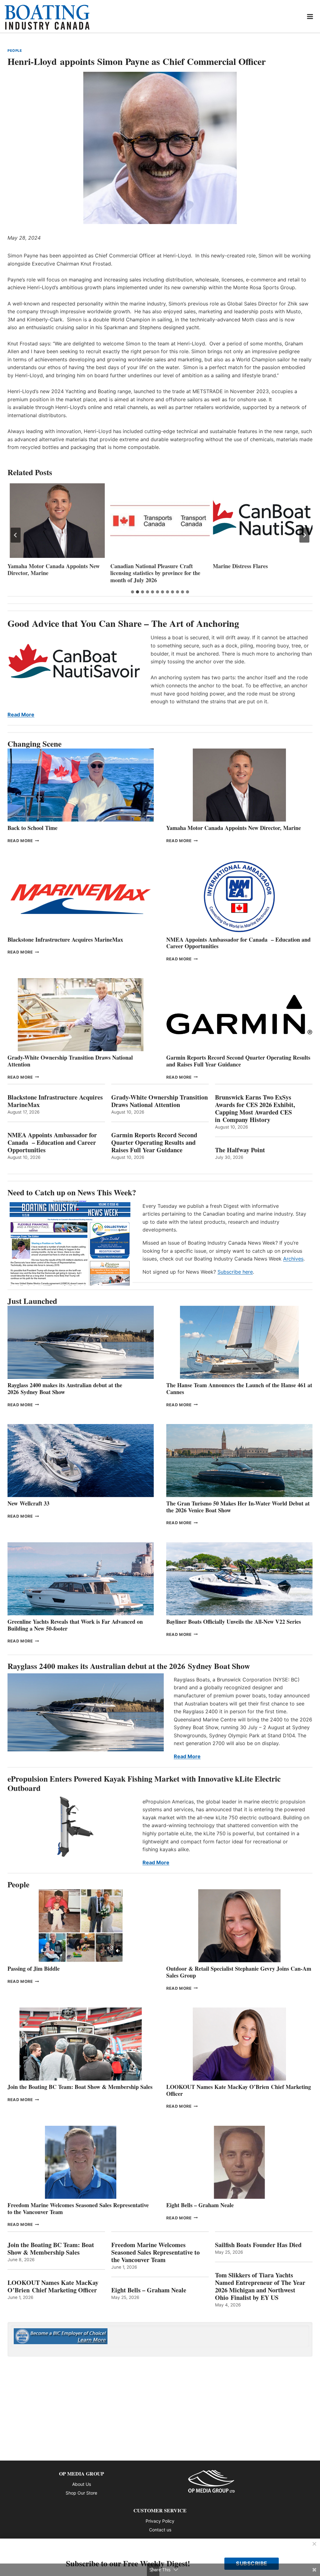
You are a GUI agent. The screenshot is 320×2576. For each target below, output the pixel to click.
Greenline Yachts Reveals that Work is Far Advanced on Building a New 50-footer (75, 1625)
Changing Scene (35, 744)
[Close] (314, 2544)
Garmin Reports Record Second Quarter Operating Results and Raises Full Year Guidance (238, 1061)
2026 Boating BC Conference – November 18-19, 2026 (250, 570)
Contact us (160, 2530)
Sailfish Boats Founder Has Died (258, 2245)
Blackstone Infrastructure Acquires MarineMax (65, 939)
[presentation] (57, 521)
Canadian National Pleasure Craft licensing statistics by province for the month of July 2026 (52, 573)
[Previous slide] (16, 535)
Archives (293, 1259)
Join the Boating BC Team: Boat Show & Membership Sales (80, 2087)
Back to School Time (32, 828)
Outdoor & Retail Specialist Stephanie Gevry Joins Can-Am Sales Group (239, 1972)
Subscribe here (235, 1272)
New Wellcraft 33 (28, 1503)
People (15, 51)
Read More (21, 715)
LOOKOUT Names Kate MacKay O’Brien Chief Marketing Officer (239, 2090)
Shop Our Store (81, 2493)
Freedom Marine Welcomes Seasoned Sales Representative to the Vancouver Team (78, 2208)
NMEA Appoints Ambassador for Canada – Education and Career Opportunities (238, 943)
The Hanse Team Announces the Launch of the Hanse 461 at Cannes (239, 1388)
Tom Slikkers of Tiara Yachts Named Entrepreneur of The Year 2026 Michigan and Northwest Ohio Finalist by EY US (260, 2286)
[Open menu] (310, 16)
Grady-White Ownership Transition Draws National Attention (70, 1061)
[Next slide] (304, 535)
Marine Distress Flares (139, 566)
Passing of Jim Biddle (34, 1969)
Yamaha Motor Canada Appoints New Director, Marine (234, 828)
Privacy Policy (160, 2521)
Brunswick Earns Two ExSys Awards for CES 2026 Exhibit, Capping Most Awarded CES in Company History (255, 1109)
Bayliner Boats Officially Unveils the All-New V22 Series (234, 1622)
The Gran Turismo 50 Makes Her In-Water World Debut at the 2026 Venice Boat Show (238, 1507)
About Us (82, 2484)
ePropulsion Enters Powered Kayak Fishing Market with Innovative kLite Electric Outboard (144, 1783)
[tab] (132, 592)
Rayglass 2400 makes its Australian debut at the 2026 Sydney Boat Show (65, 1388)
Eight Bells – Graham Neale (200, 2205)
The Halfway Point (240, 1150)
